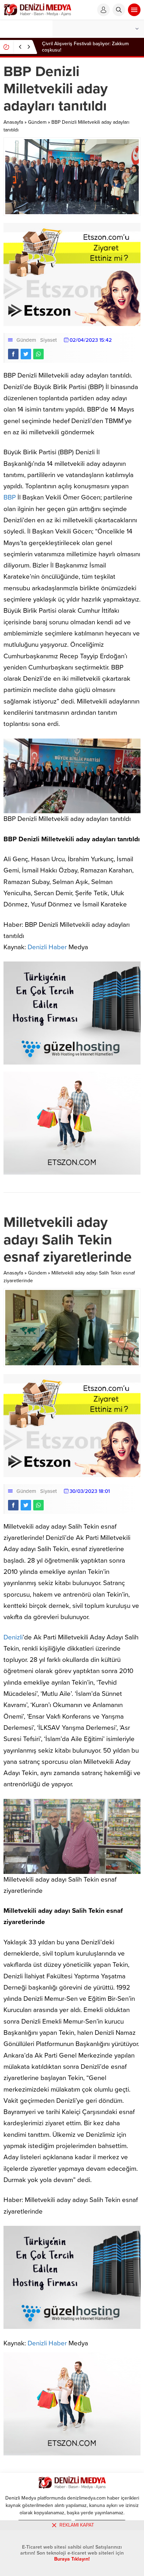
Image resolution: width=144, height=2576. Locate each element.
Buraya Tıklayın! (72, 2559)
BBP (10, 497)
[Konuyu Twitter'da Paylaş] (26, 354)
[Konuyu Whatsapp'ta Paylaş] (38, 354)
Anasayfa (13, 122)
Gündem (37, 122)
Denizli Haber (47, 947)
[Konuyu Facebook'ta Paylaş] (13, 354)
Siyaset (49, 340)
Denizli (13, 1637)
